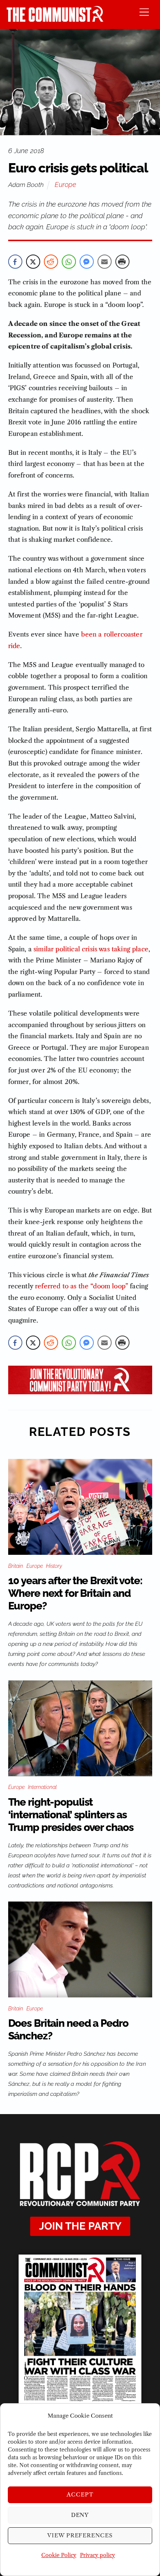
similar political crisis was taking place (91, 949)
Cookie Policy (59, 2555)
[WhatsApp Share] (69, 262)
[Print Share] (122, 262)
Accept (80, 2494)
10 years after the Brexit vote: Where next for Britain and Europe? (75, 1593)
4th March (89, 570)
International (42, 1787)
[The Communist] (55, 20)
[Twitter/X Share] (33, 262)
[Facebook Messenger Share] (87, 262)
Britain (16, 1566)
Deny (80, 2515)
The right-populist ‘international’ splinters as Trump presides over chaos (71, 1815)
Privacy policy (97, 2555)
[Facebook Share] (15, 262)
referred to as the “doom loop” (81, 1286)
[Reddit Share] (51, 262)
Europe (65, 185)
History (54, 1566)
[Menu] (144, 12)
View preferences (80, 2535)
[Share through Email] (105, 262)
